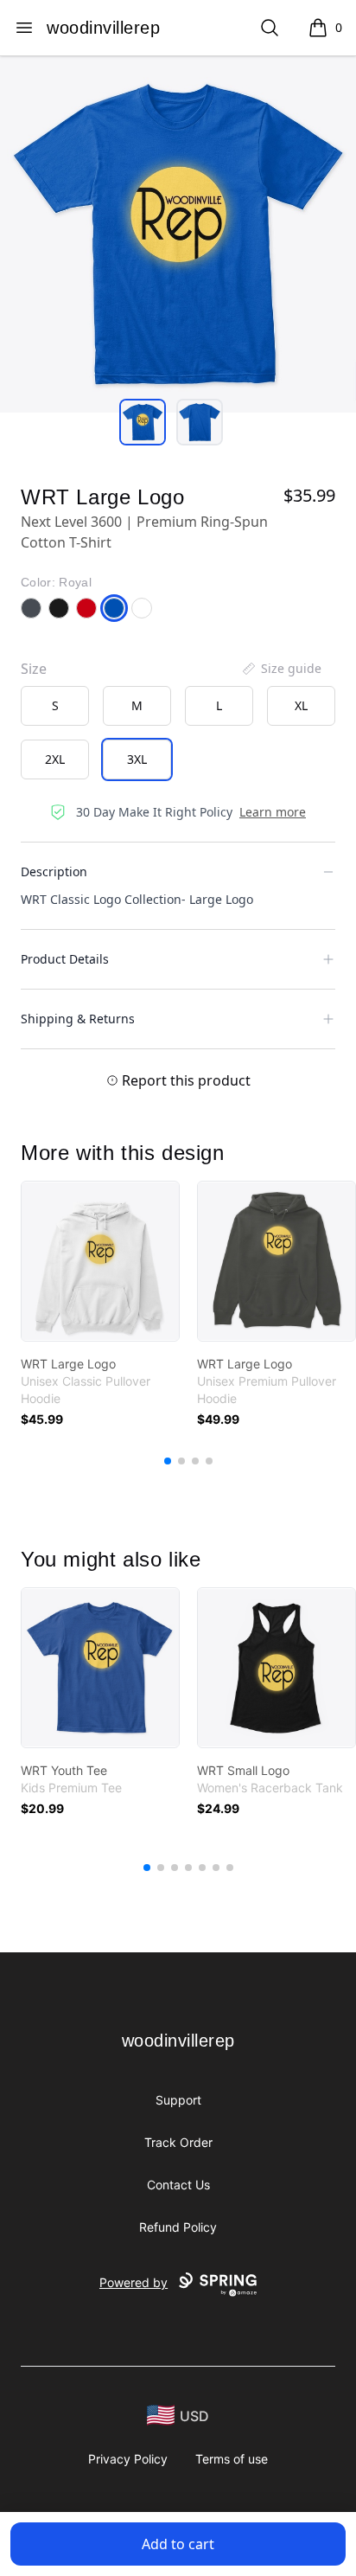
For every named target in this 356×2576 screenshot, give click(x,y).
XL (301, 705)
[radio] (55, 706)
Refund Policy (178, 2227)
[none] (281, 669)
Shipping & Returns (78, 1019)
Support (178, 2100)
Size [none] (34, 669)
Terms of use (232, 2459)
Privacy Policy (128, 2459)
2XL (55, 759)
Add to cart (178, 2544)
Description (54, 871)
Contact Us (178, 2185)
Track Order (178, 2142)
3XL (137, 759)
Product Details (65, 959)
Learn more (273, 812)
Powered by (133, 2282)
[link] (100, 1261)
